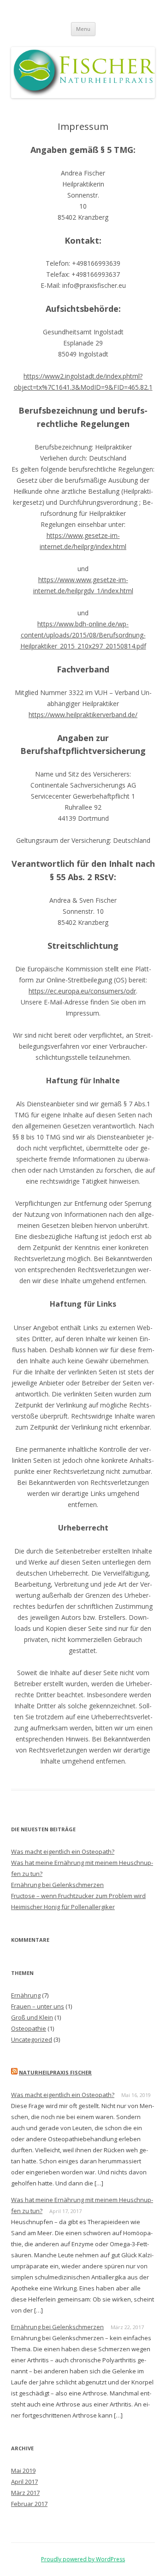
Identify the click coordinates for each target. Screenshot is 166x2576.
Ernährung (26, 1995)
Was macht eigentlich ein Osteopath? (63, 1852)
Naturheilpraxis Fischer (55, 2072)
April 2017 (24, 2482)
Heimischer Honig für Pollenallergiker (63, 1907)
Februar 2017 (29, 2504)
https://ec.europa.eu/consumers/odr (82, 991)
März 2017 (25, 2493)
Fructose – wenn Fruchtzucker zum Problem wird (78, 1896)
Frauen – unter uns (38, 2006)
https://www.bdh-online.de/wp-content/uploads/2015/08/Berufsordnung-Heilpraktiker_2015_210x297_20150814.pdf (83, 635)
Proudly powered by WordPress (83, 2559)
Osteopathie (29, 2028)
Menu (83, 29)
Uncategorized (32, 2039)
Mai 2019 (23, 2471)
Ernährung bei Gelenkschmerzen (57, 1885)
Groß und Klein (32, 2017)
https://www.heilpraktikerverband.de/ (83, 715)
